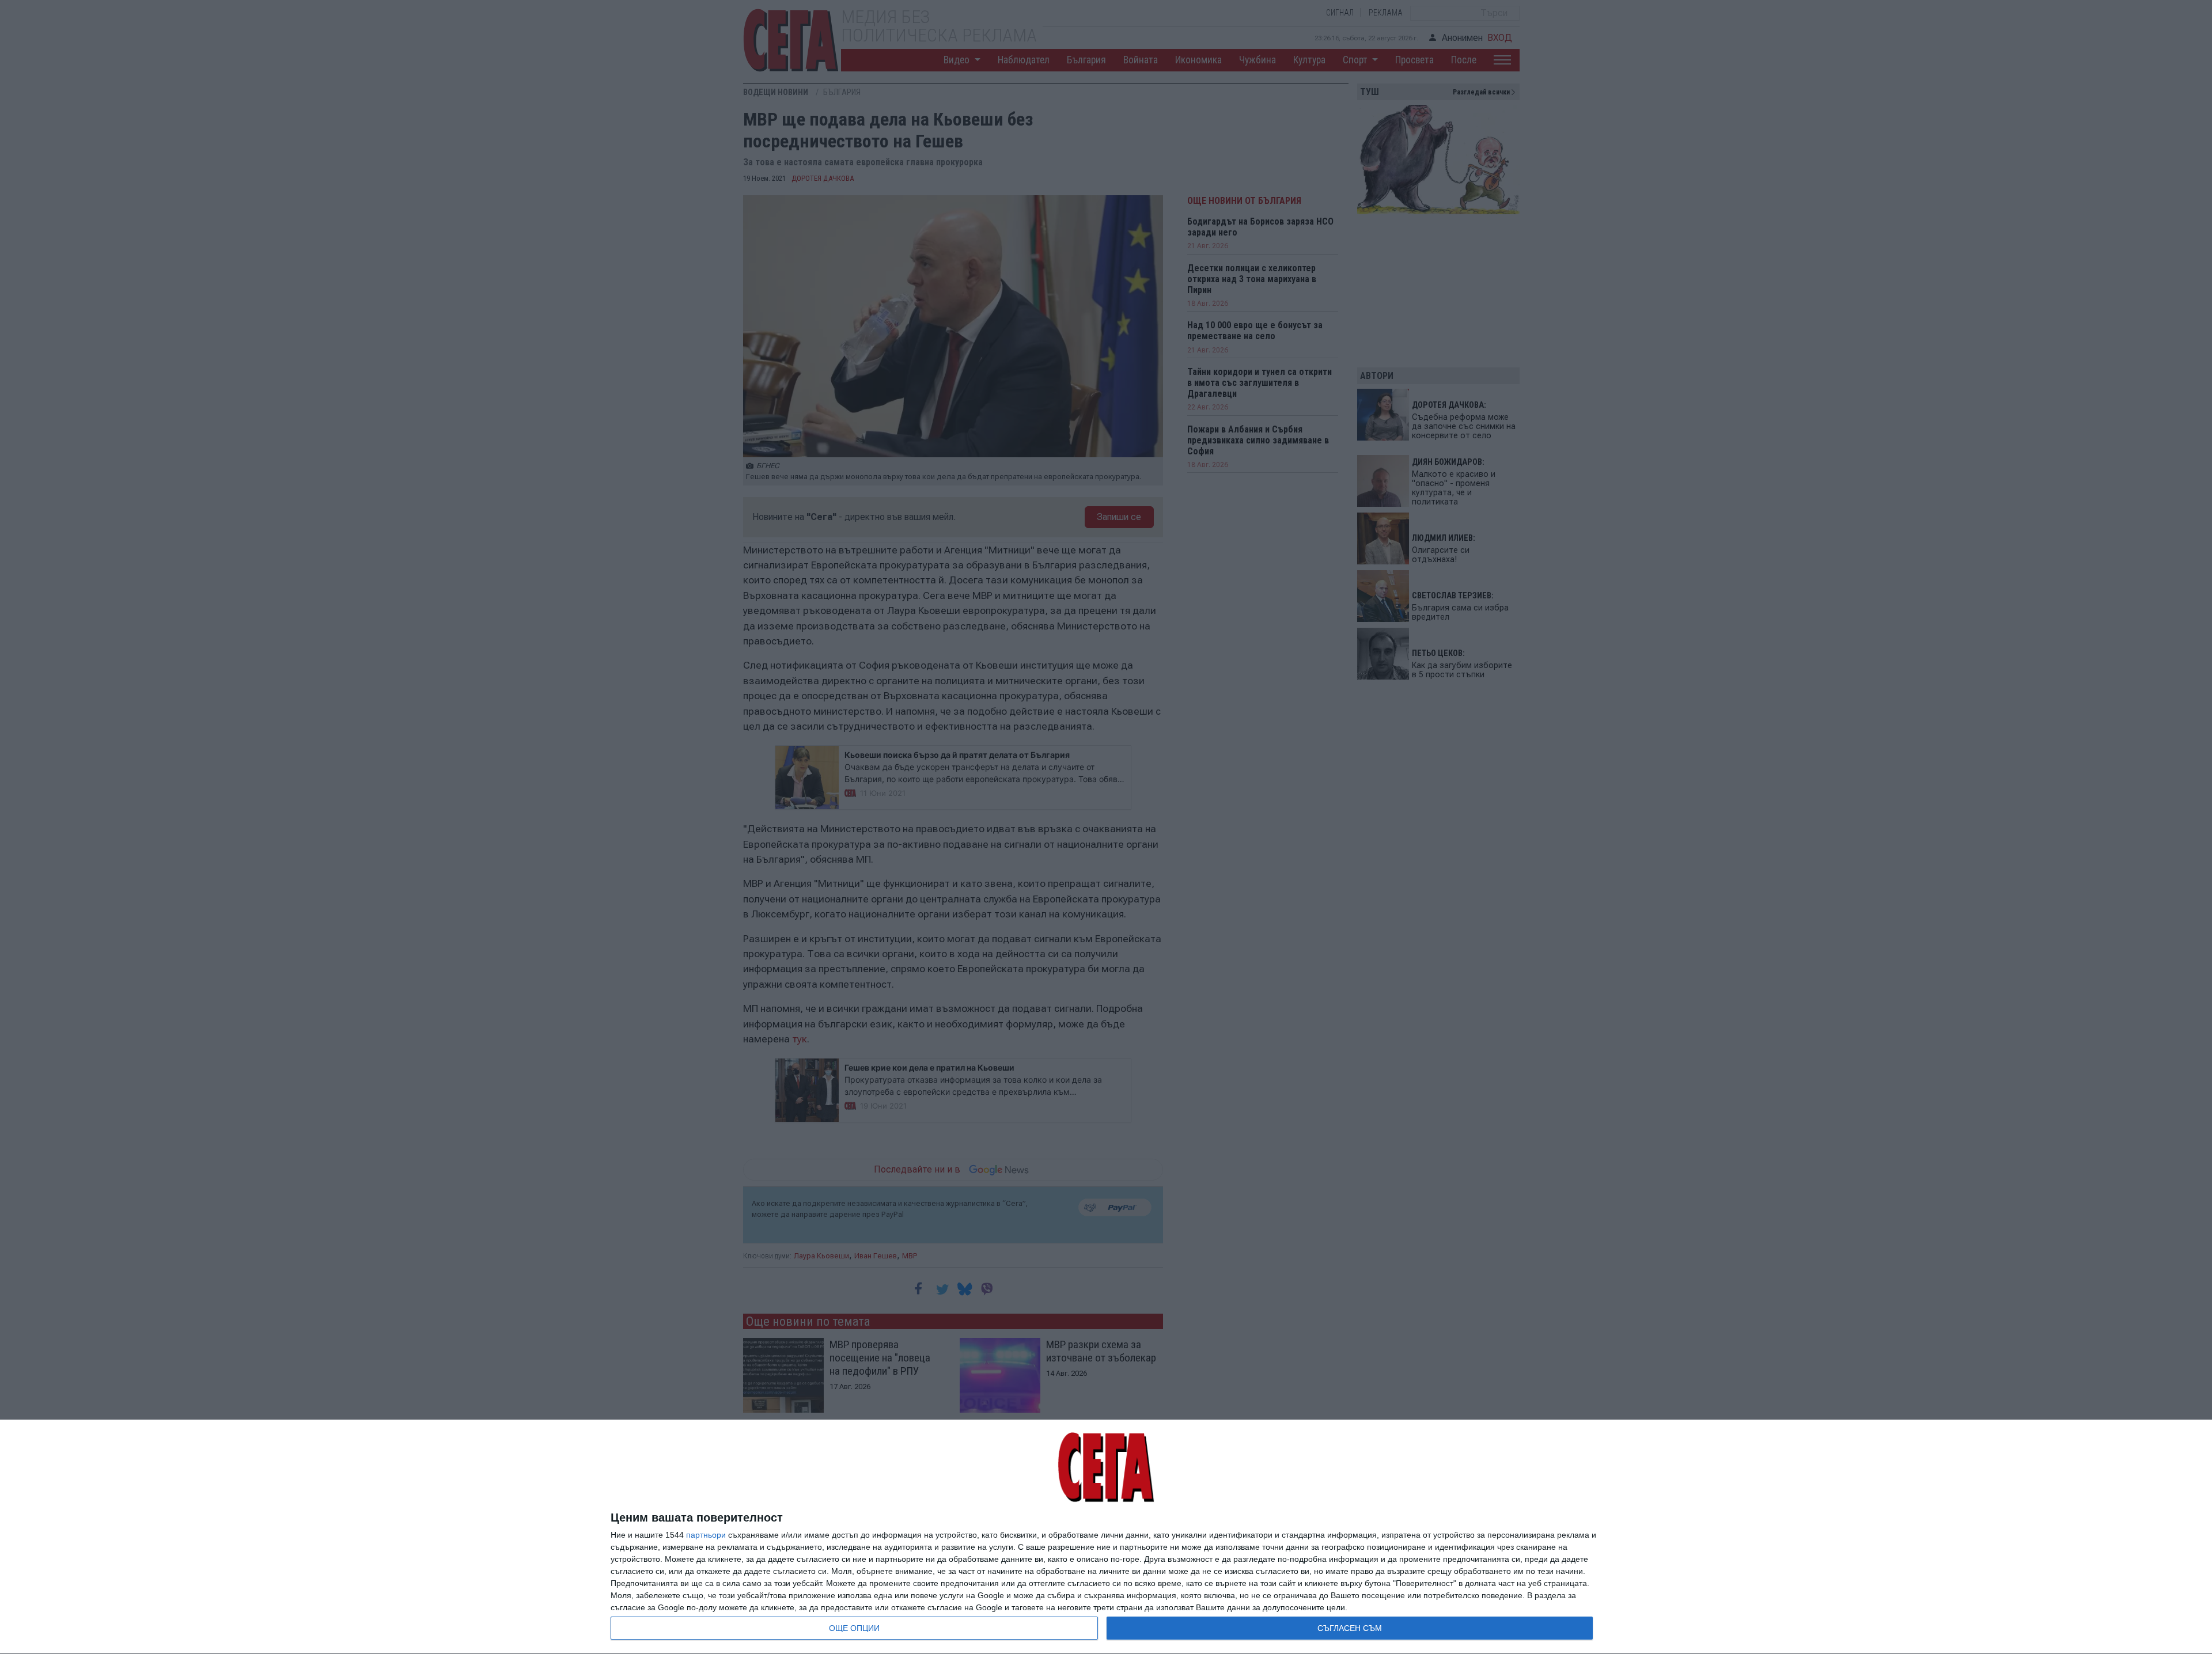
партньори (706, 1535)
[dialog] (1106, 1537)
